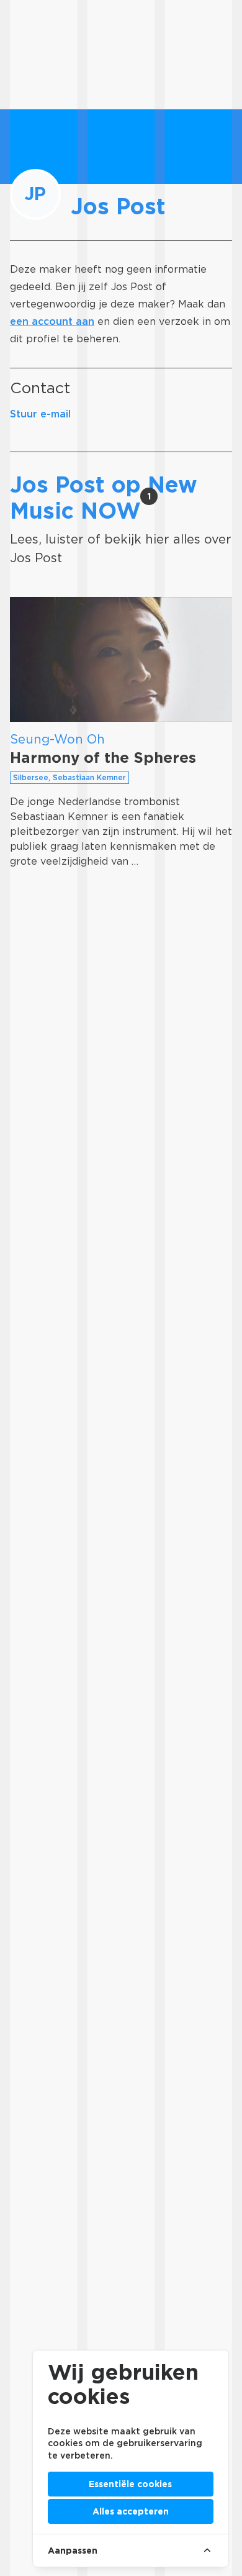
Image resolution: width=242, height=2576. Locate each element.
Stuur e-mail (40, 414)
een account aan (52, 321)
